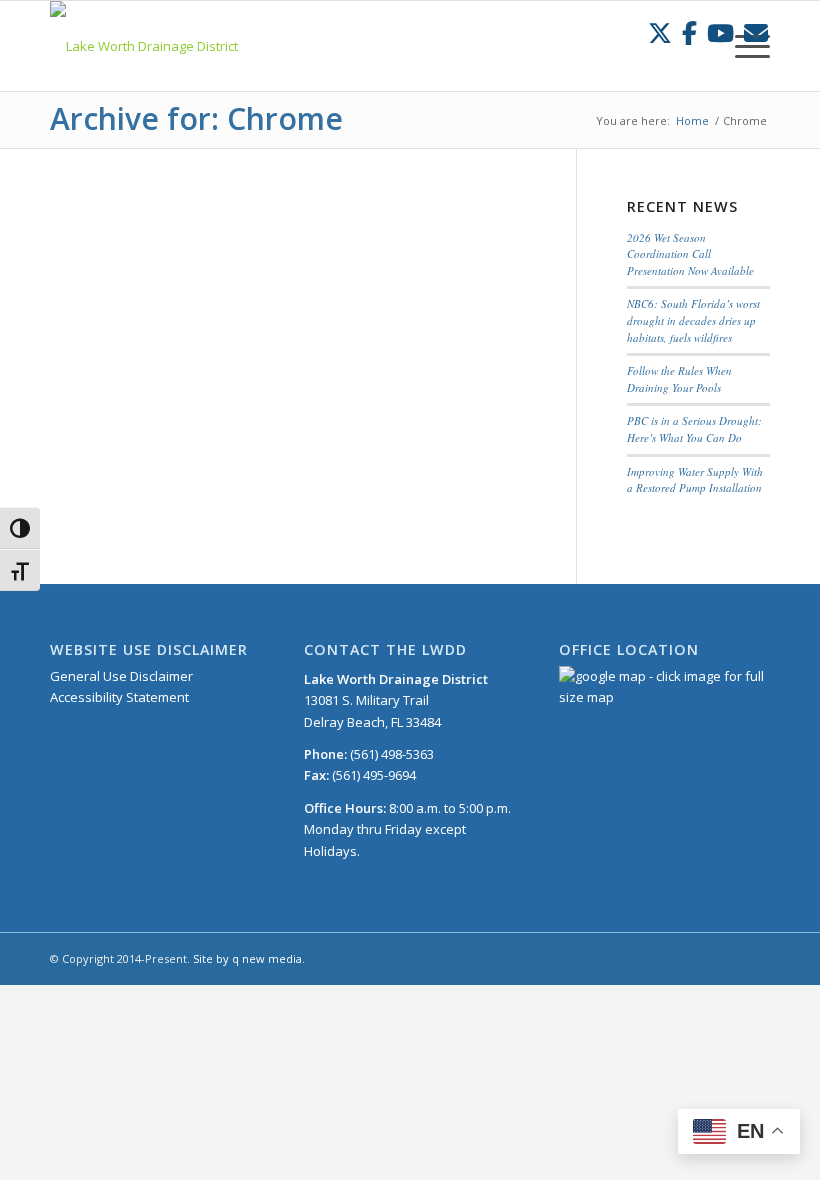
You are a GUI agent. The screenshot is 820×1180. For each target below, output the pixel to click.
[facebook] (689, 32)
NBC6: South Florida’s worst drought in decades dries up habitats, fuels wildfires (693, 320)
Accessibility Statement (119, 697)
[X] (660, 32)
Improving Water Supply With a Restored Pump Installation (695, 480)
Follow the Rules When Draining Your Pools (679, 379)
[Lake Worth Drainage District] (144, 46)
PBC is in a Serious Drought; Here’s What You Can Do (694, 429)
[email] (756, 32)
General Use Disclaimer (121, 676)
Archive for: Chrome (196, 118)
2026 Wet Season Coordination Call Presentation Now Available (690, 254)
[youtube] (720, 32)
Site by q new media (247, 958)
